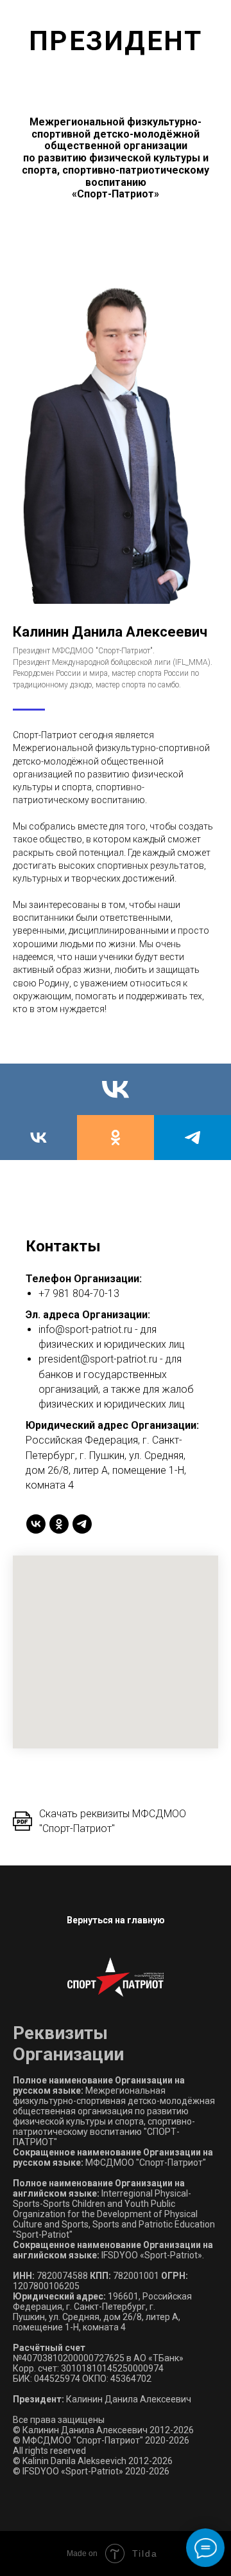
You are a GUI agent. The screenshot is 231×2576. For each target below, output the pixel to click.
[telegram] (193, 1138)
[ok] (116, 1138)
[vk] (116, 1089)
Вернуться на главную (116, 1920)
